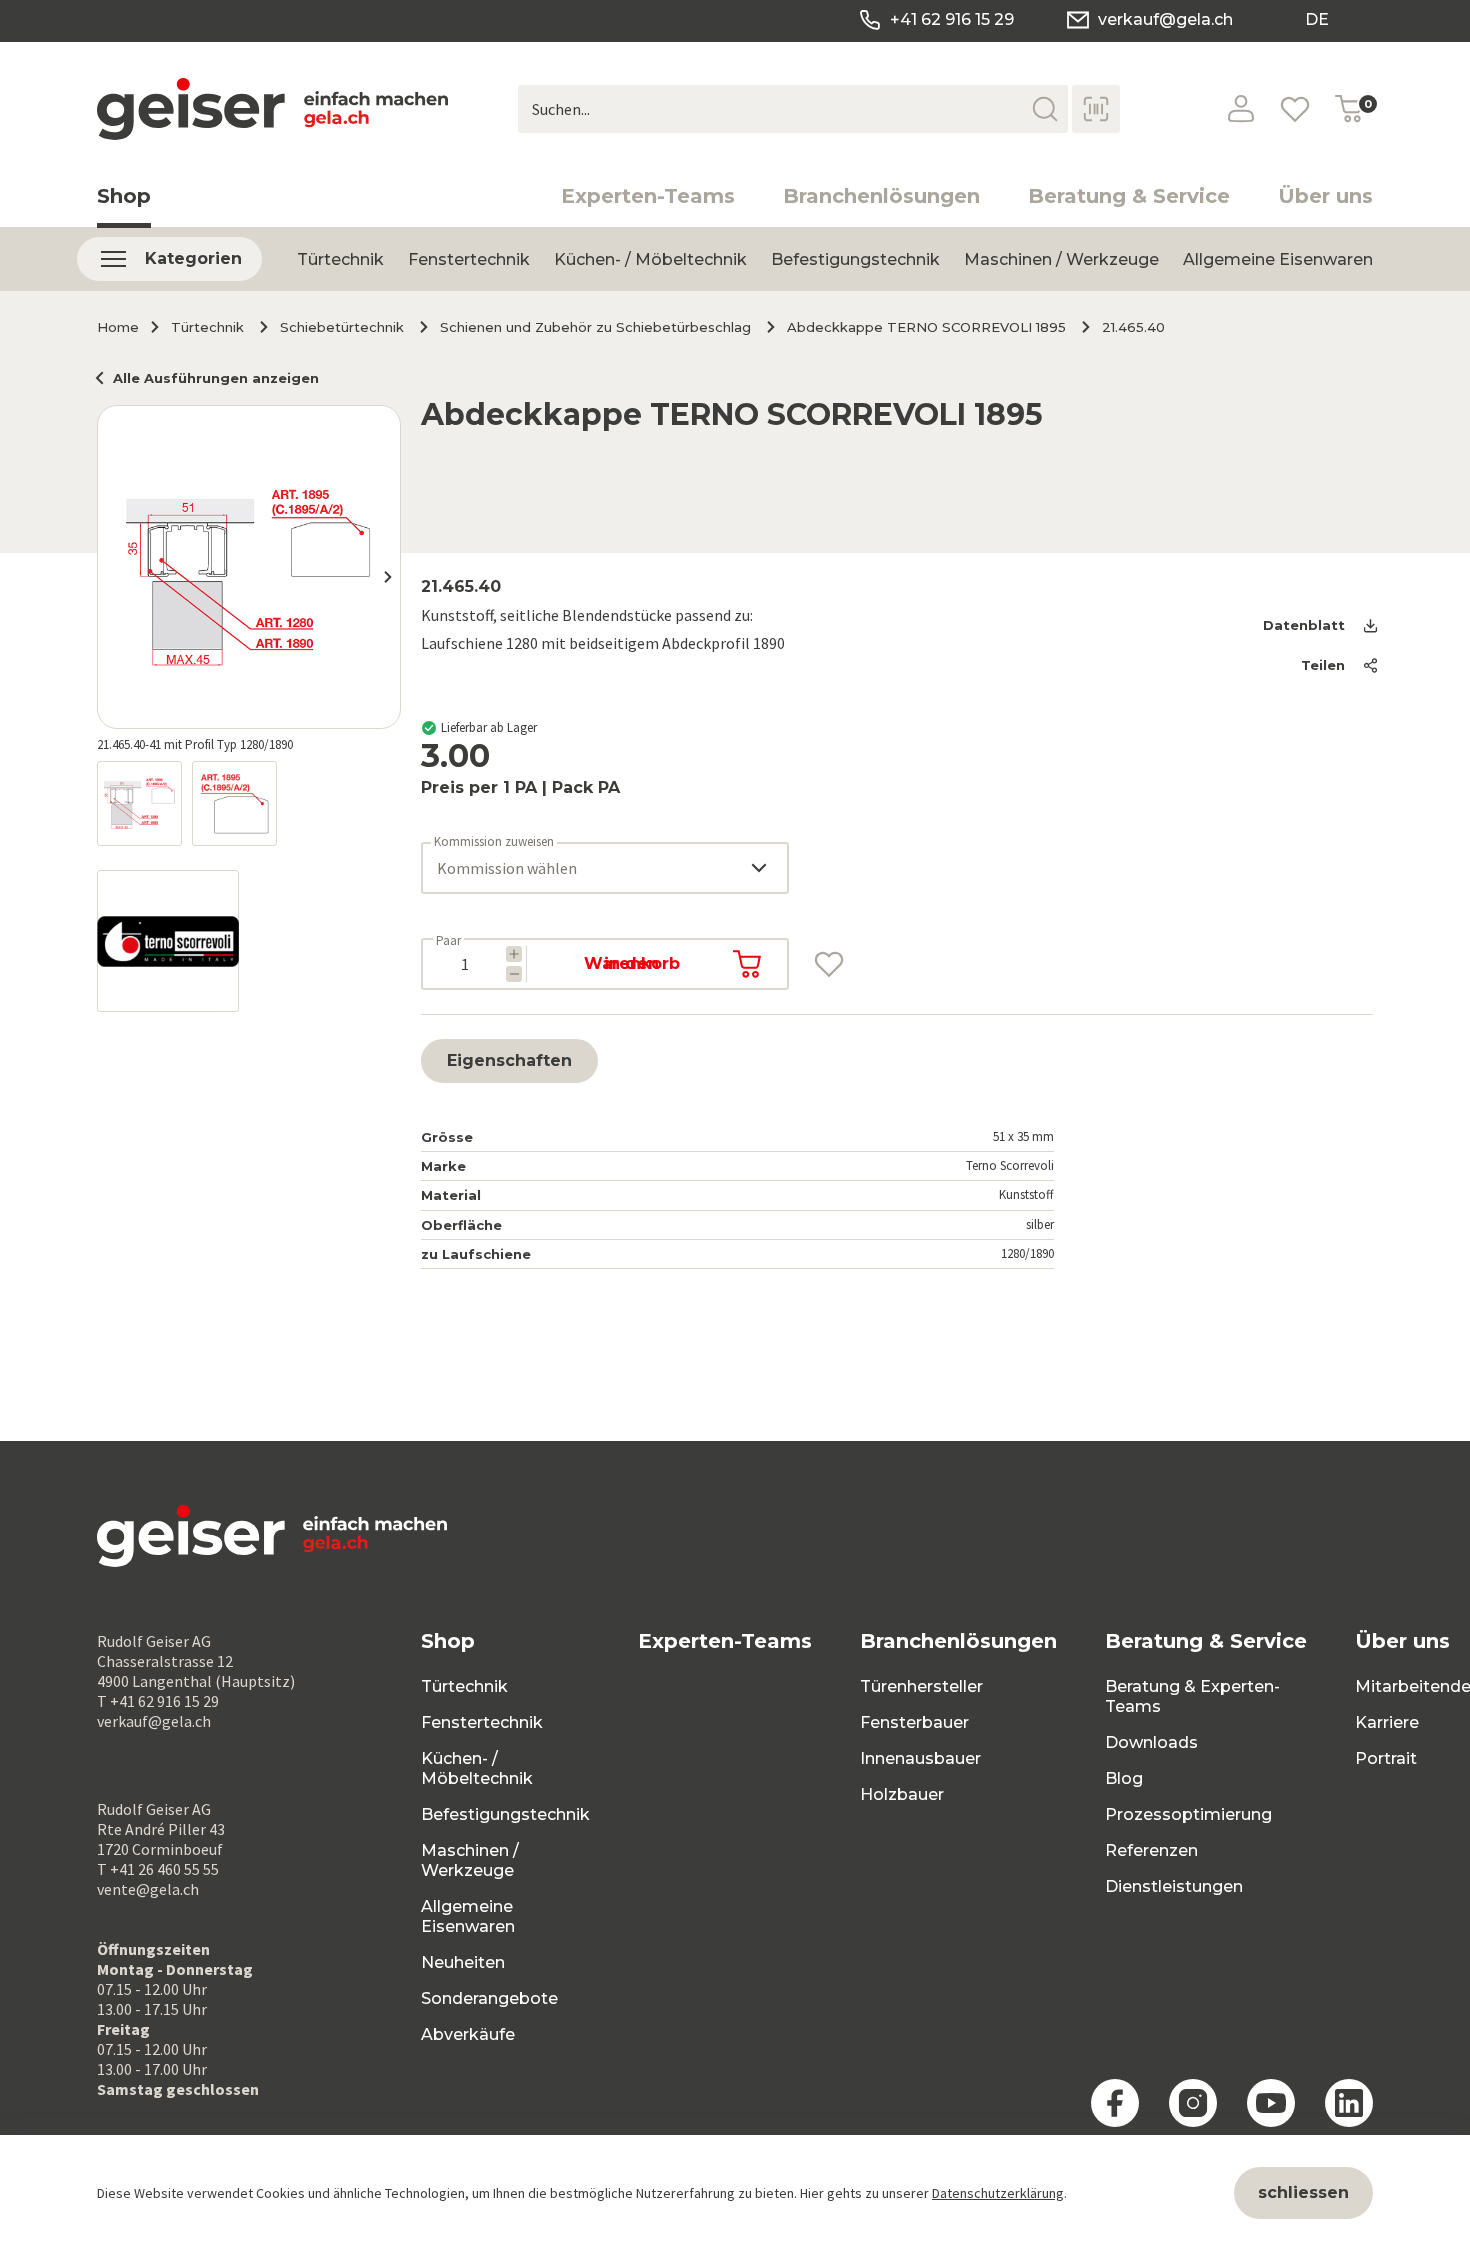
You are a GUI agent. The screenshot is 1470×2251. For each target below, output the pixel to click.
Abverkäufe (468, 2034)
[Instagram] (1193, 2103)
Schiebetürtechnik (342, 327)
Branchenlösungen (881, 196)
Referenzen (1151, 1850)
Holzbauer (902, 1794)
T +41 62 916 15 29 (158, 1701)
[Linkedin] (1349, 2103)
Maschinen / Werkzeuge (1061, 259)
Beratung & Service (1129, 196)
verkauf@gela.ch (1165, 19)
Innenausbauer (920, 1758)
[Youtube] (1271, 2103)
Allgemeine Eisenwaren (1278, 259)
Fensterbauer (914, 1722)
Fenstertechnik (469, 259)
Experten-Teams (648, 196)
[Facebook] (1115, 2103)
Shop (124, 196)
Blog (1124, 1778)
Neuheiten (463, 1962)
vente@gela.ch (148, 1889)
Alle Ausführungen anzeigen (216, 378)
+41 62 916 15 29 (952, 19)
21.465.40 (1133, 327)
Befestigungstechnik (855, 259)
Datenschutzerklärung (998, 2193)
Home (118, 327)
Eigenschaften (509, 1060)
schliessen (1303, 2192)
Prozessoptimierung (1188, 1814)
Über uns (1325, 196)
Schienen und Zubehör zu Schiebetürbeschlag (595, 327)
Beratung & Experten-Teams (1192, 1696)
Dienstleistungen (1174, 1886)
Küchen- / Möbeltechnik (650, 259)
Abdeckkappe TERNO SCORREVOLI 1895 (926, 327)
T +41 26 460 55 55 (158, 1869)
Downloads (1151, 1742)
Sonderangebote (489, 1998)
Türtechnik (340, 259)
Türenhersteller (921, 1686)
